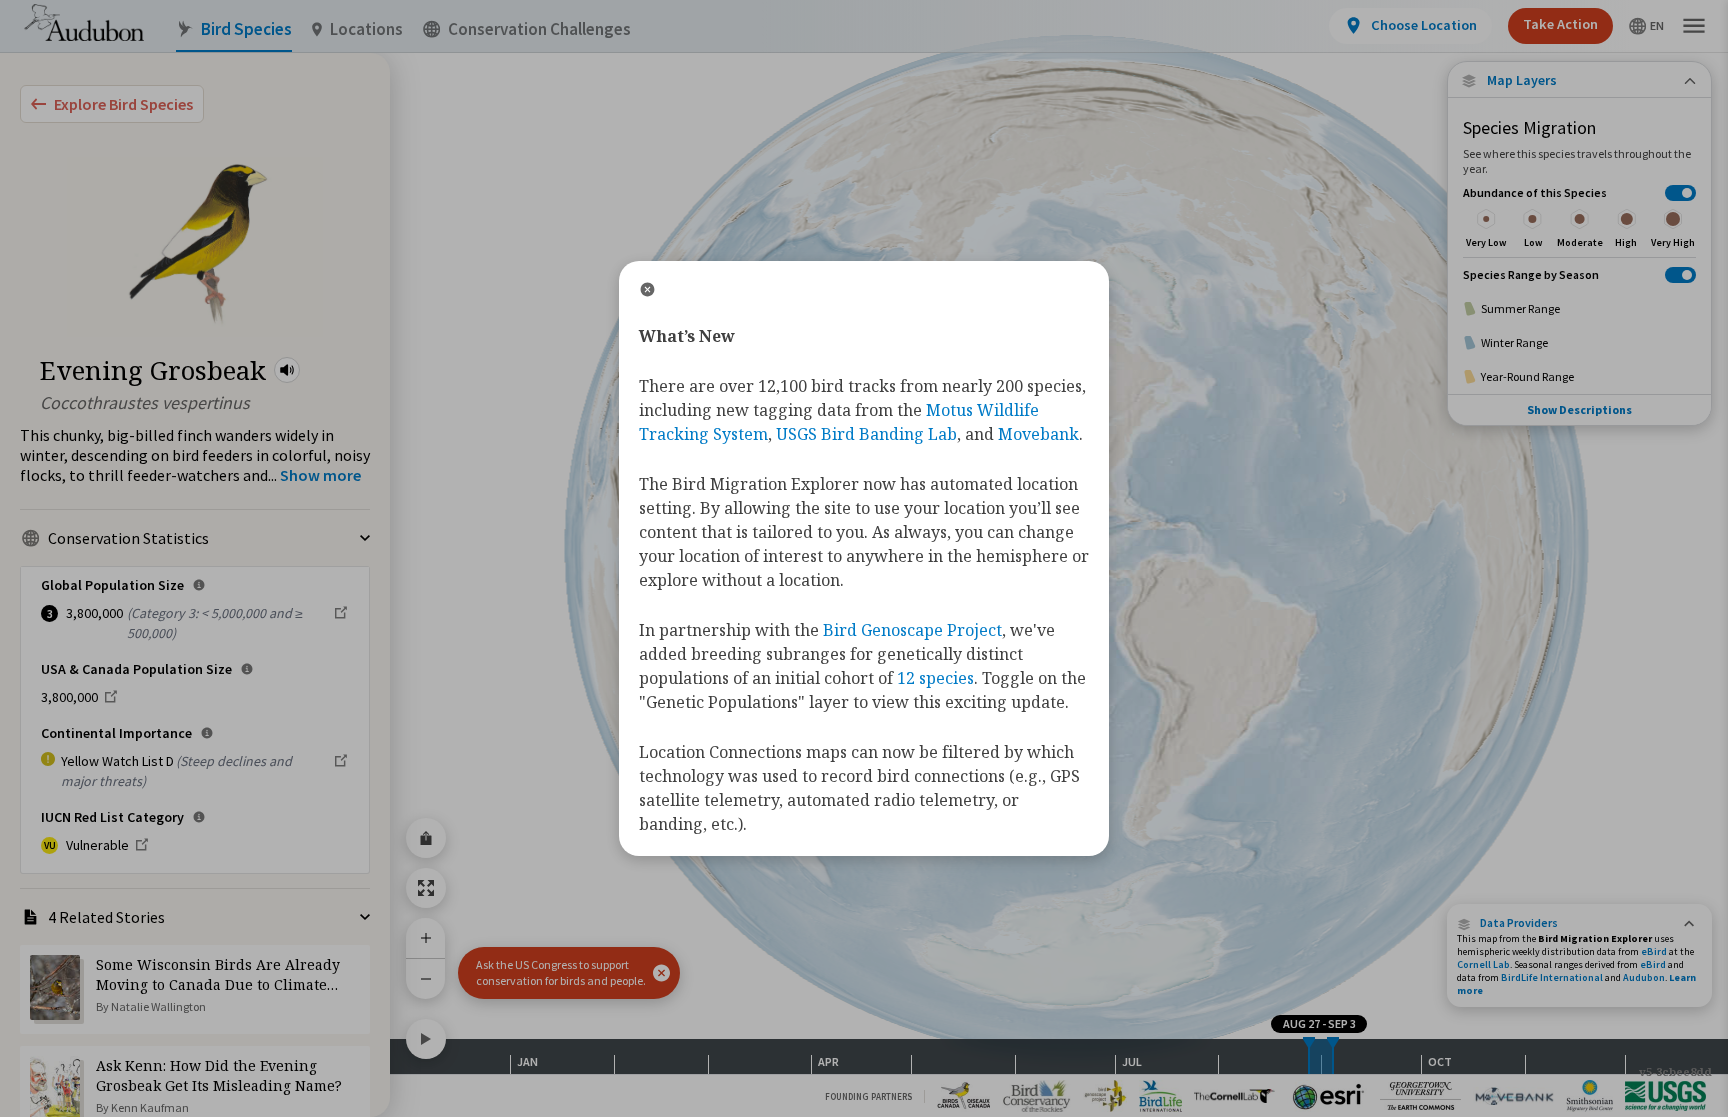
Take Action (1560, 24)
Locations (366, 29)
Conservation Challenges (539, 29)
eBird (1654, 951)
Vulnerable (97, 845)
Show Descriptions (1579, 409)
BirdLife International (1552, 977)
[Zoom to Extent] (426, 888)
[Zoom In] (426, 938)
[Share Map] (426, 838)
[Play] (426, 1039)
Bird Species (246, 29)
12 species (935, 678)
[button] (287, 370)
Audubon (1644, 977)
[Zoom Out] (426, 978)
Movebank (1038, 434)
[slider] (1309, 1056)
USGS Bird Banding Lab (866, 434)
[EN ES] (1646, 26)
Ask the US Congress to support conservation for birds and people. (561, 972)
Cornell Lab (1483, 964)
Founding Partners (868, 1096)
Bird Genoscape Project (912, 630)
